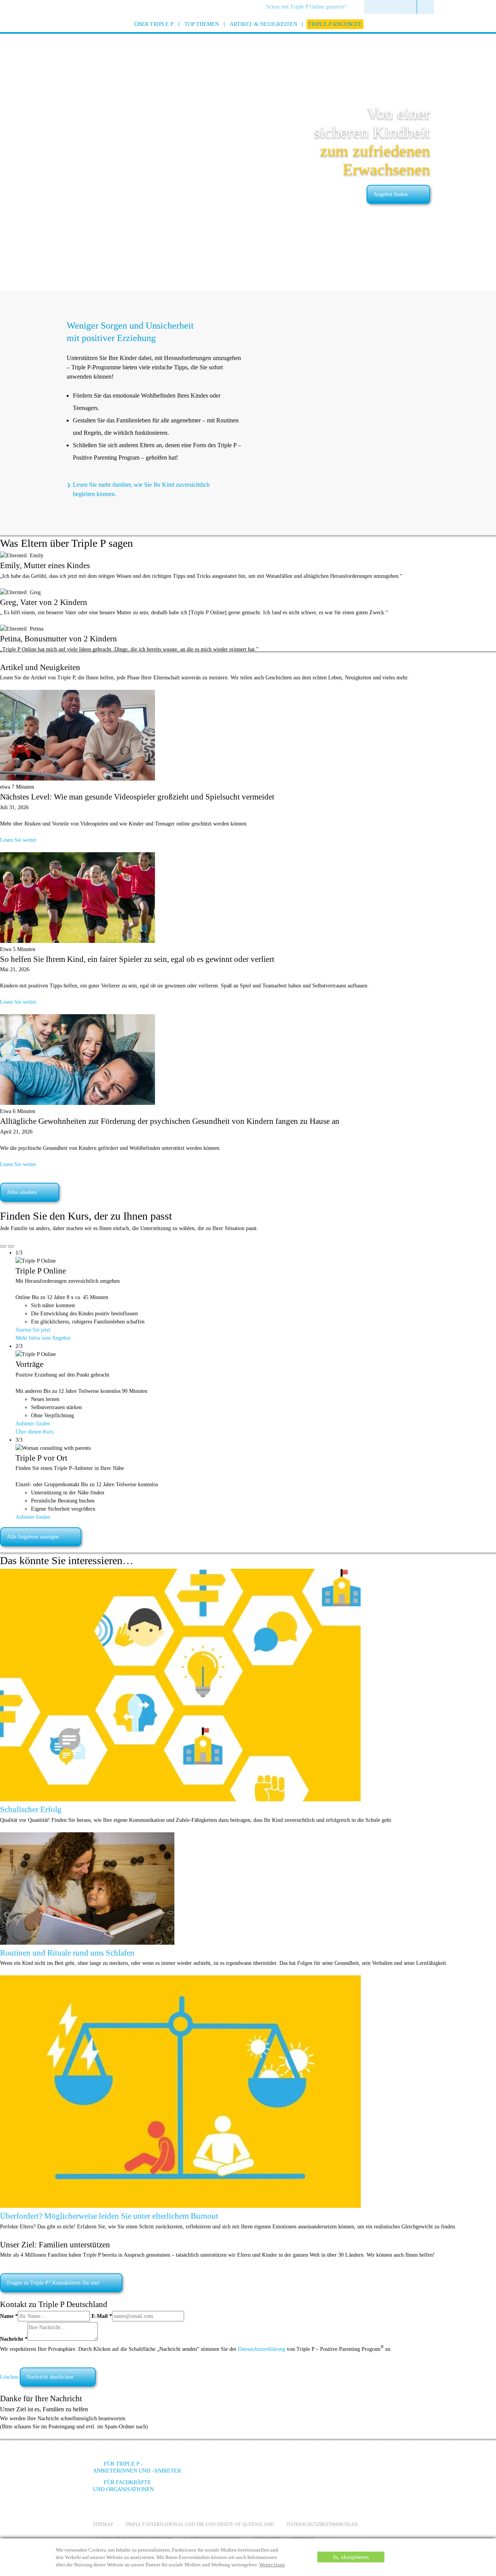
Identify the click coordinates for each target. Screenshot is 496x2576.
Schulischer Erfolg (31, 1809)
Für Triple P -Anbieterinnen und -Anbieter (137, 2467)
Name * (9, 2316)
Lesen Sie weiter (18, 840)
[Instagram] (360, 2470)
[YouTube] (339, 2470)
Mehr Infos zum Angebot (43, 1338)
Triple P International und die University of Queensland (200, 2524)
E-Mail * (102, 2316)
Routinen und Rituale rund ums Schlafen (67, 1953)
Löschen (9, 2377)
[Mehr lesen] (180, 1800)
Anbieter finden (33, 1424)
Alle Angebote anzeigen (33, 1537)
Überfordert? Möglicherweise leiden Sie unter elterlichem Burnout (109, 2216)
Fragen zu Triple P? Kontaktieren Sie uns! (53, 2283)
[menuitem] (309, 7)
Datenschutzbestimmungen (322, 2524)
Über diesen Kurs (34, 1432)
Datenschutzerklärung (262, 2349)
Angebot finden (391, 194)
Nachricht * (14, 2339)
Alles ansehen (22, 1192)
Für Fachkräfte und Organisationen (123, 2486)
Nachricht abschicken (50, 2377)
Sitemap (103, 2524)
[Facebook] (318, 2470)
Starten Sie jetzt (33, 1330)
